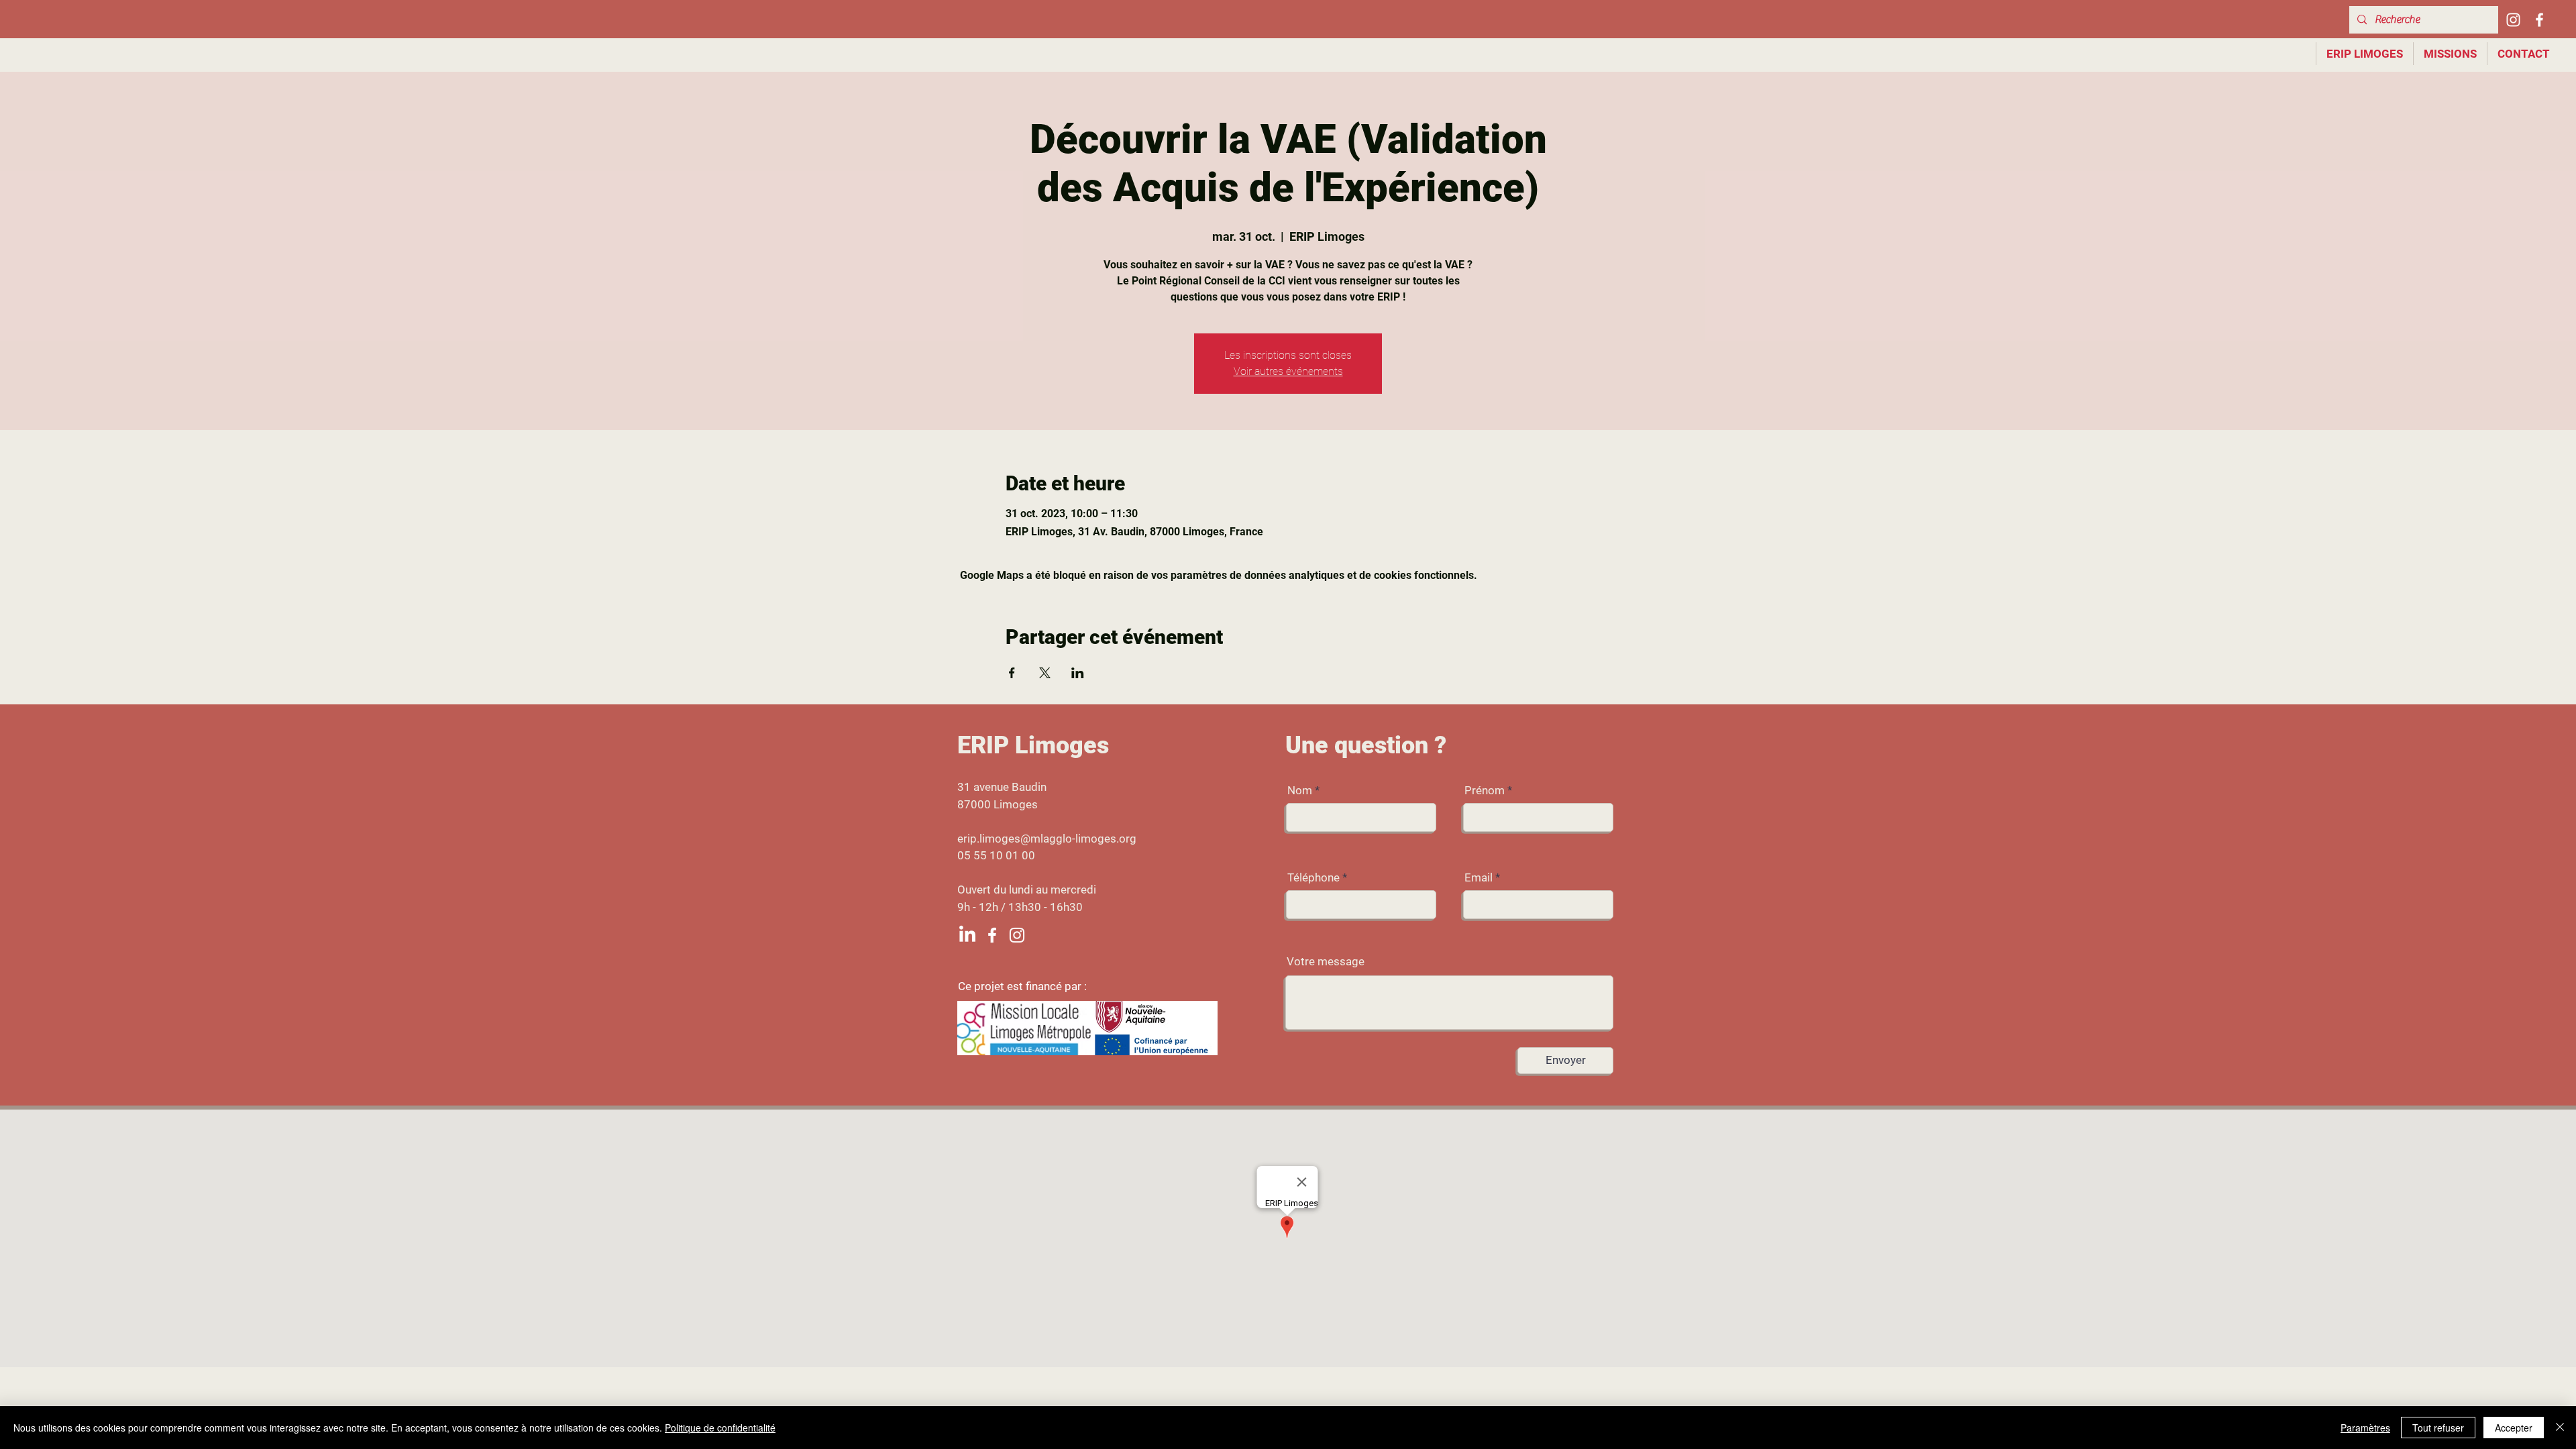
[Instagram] (2513, 20)
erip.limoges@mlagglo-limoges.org (1047, 839)
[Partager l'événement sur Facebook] (1012, 673)
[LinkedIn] (967, 935)
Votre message (1326, 962)
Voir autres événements (1288, 371)
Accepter (2514, 1428)
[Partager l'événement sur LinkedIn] (1078, 673)
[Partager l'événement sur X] (1045, 673)
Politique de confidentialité (720, 1428)
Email (1479, 878)
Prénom (1485, 791)
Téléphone (1313, 878)
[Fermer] (2560, 1428)
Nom (1300, 791)
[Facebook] (2539, 20)
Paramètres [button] (2365, 1428)
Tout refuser (2438, 1428)
